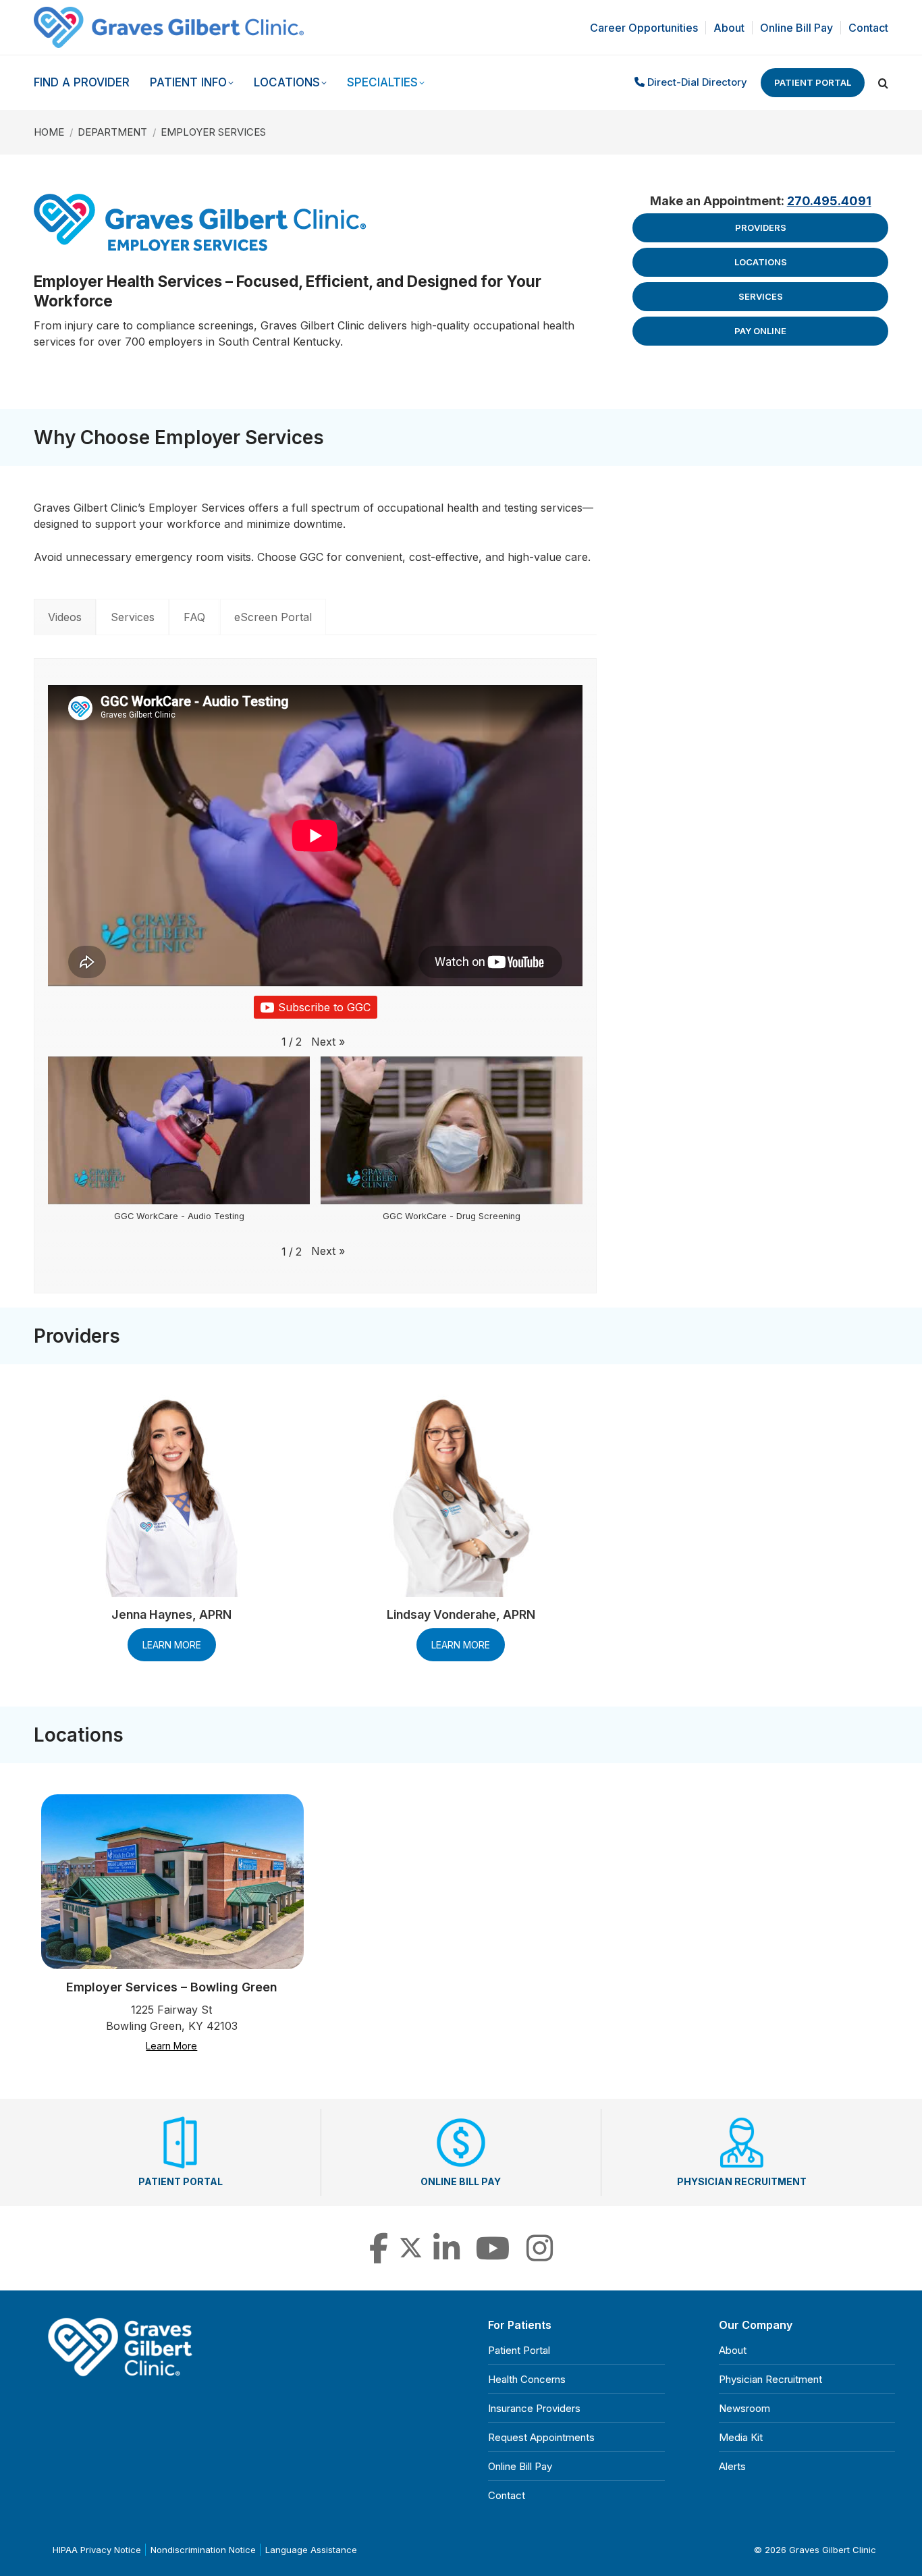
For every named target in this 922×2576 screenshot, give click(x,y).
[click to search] (883, 83)
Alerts (732, 2466)
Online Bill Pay (520, 2466)
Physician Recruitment (770, 2379)
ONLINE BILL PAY (461, 2181)
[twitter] (411, 2256)
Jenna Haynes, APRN (171, 1614)
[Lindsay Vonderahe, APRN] (461, 1496)
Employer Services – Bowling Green (172, 1987)
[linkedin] (446, 2256)
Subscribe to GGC (324, 1007)
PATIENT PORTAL (181, 2181)
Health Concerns (527, 2379)
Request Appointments (541, 2437)
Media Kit (741, 2437)
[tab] (65, 617)
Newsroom (744, 2408)
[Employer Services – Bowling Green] (172, 1882)
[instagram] (540, 2256)
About (733, 2350)
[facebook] (379, 2256)
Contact (507, 2495)
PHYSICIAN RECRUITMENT (742, 2181)
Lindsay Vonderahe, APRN (461, 1614)
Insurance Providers (534, 2408)
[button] (328, 1042)
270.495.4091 (829, 201)
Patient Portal (813, 82)
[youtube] (493, 2256)
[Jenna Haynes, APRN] (171, 1496)
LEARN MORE (172, 1645)
